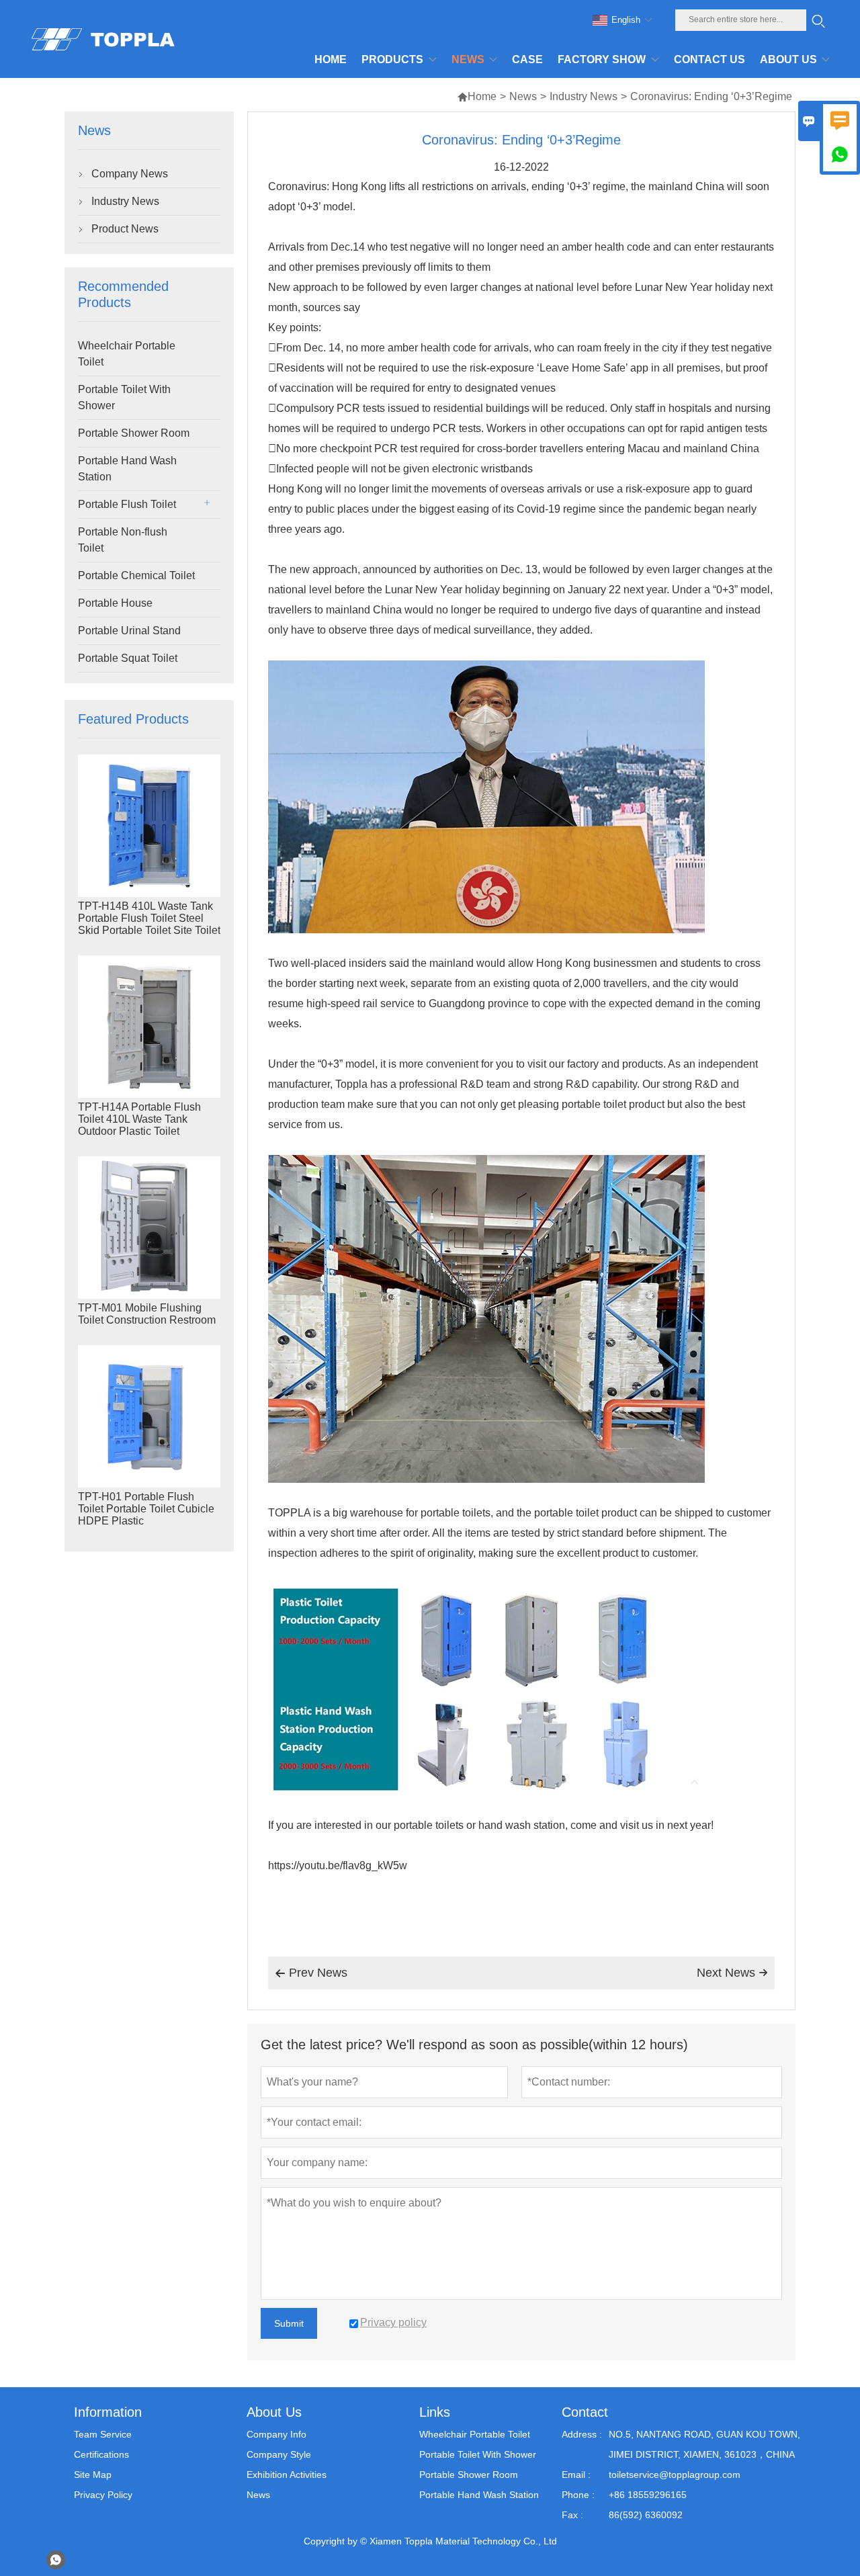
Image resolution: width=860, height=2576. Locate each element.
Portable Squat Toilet (128, 658)
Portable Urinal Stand (129, 631)
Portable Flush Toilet (127, 504)
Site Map (93, 2475)
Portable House (115, 603)
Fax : (572, 2515)
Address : (582, 2434)
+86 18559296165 (648, 2495)
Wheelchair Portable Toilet (127, 354)
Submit (289, 2323)
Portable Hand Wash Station (127, 469)
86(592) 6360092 (646, 2515)
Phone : (578, 2495)
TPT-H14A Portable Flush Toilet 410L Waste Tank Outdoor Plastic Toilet (139, 1119)
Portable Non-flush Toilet (123, 540)
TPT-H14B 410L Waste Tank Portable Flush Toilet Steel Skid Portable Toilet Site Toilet (149, 918)
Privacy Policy (103, 2495)
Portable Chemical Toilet (136, 575)
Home (477, 96)
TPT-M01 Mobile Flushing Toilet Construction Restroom (147, 1314)
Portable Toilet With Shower (124, 397)
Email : (576, 2475)
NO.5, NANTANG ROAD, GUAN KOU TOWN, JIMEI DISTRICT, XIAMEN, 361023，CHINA (704, 2444)
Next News (732, 1973)
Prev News (311, 1973)
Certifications (101, 2454)
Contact (585, 2412)
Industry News (584, 96)
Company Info (276, 2434)
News (523, 96)
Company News (130, 174)
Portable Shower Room (134, 433)
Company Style (279, 2454)
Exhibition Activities (287, 2475)
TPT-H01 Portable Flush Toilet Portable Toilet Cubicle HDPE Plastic (146, 1509)
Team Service (103, 2434)
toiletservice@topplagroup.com (675, 2475)
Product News (125, 229)
